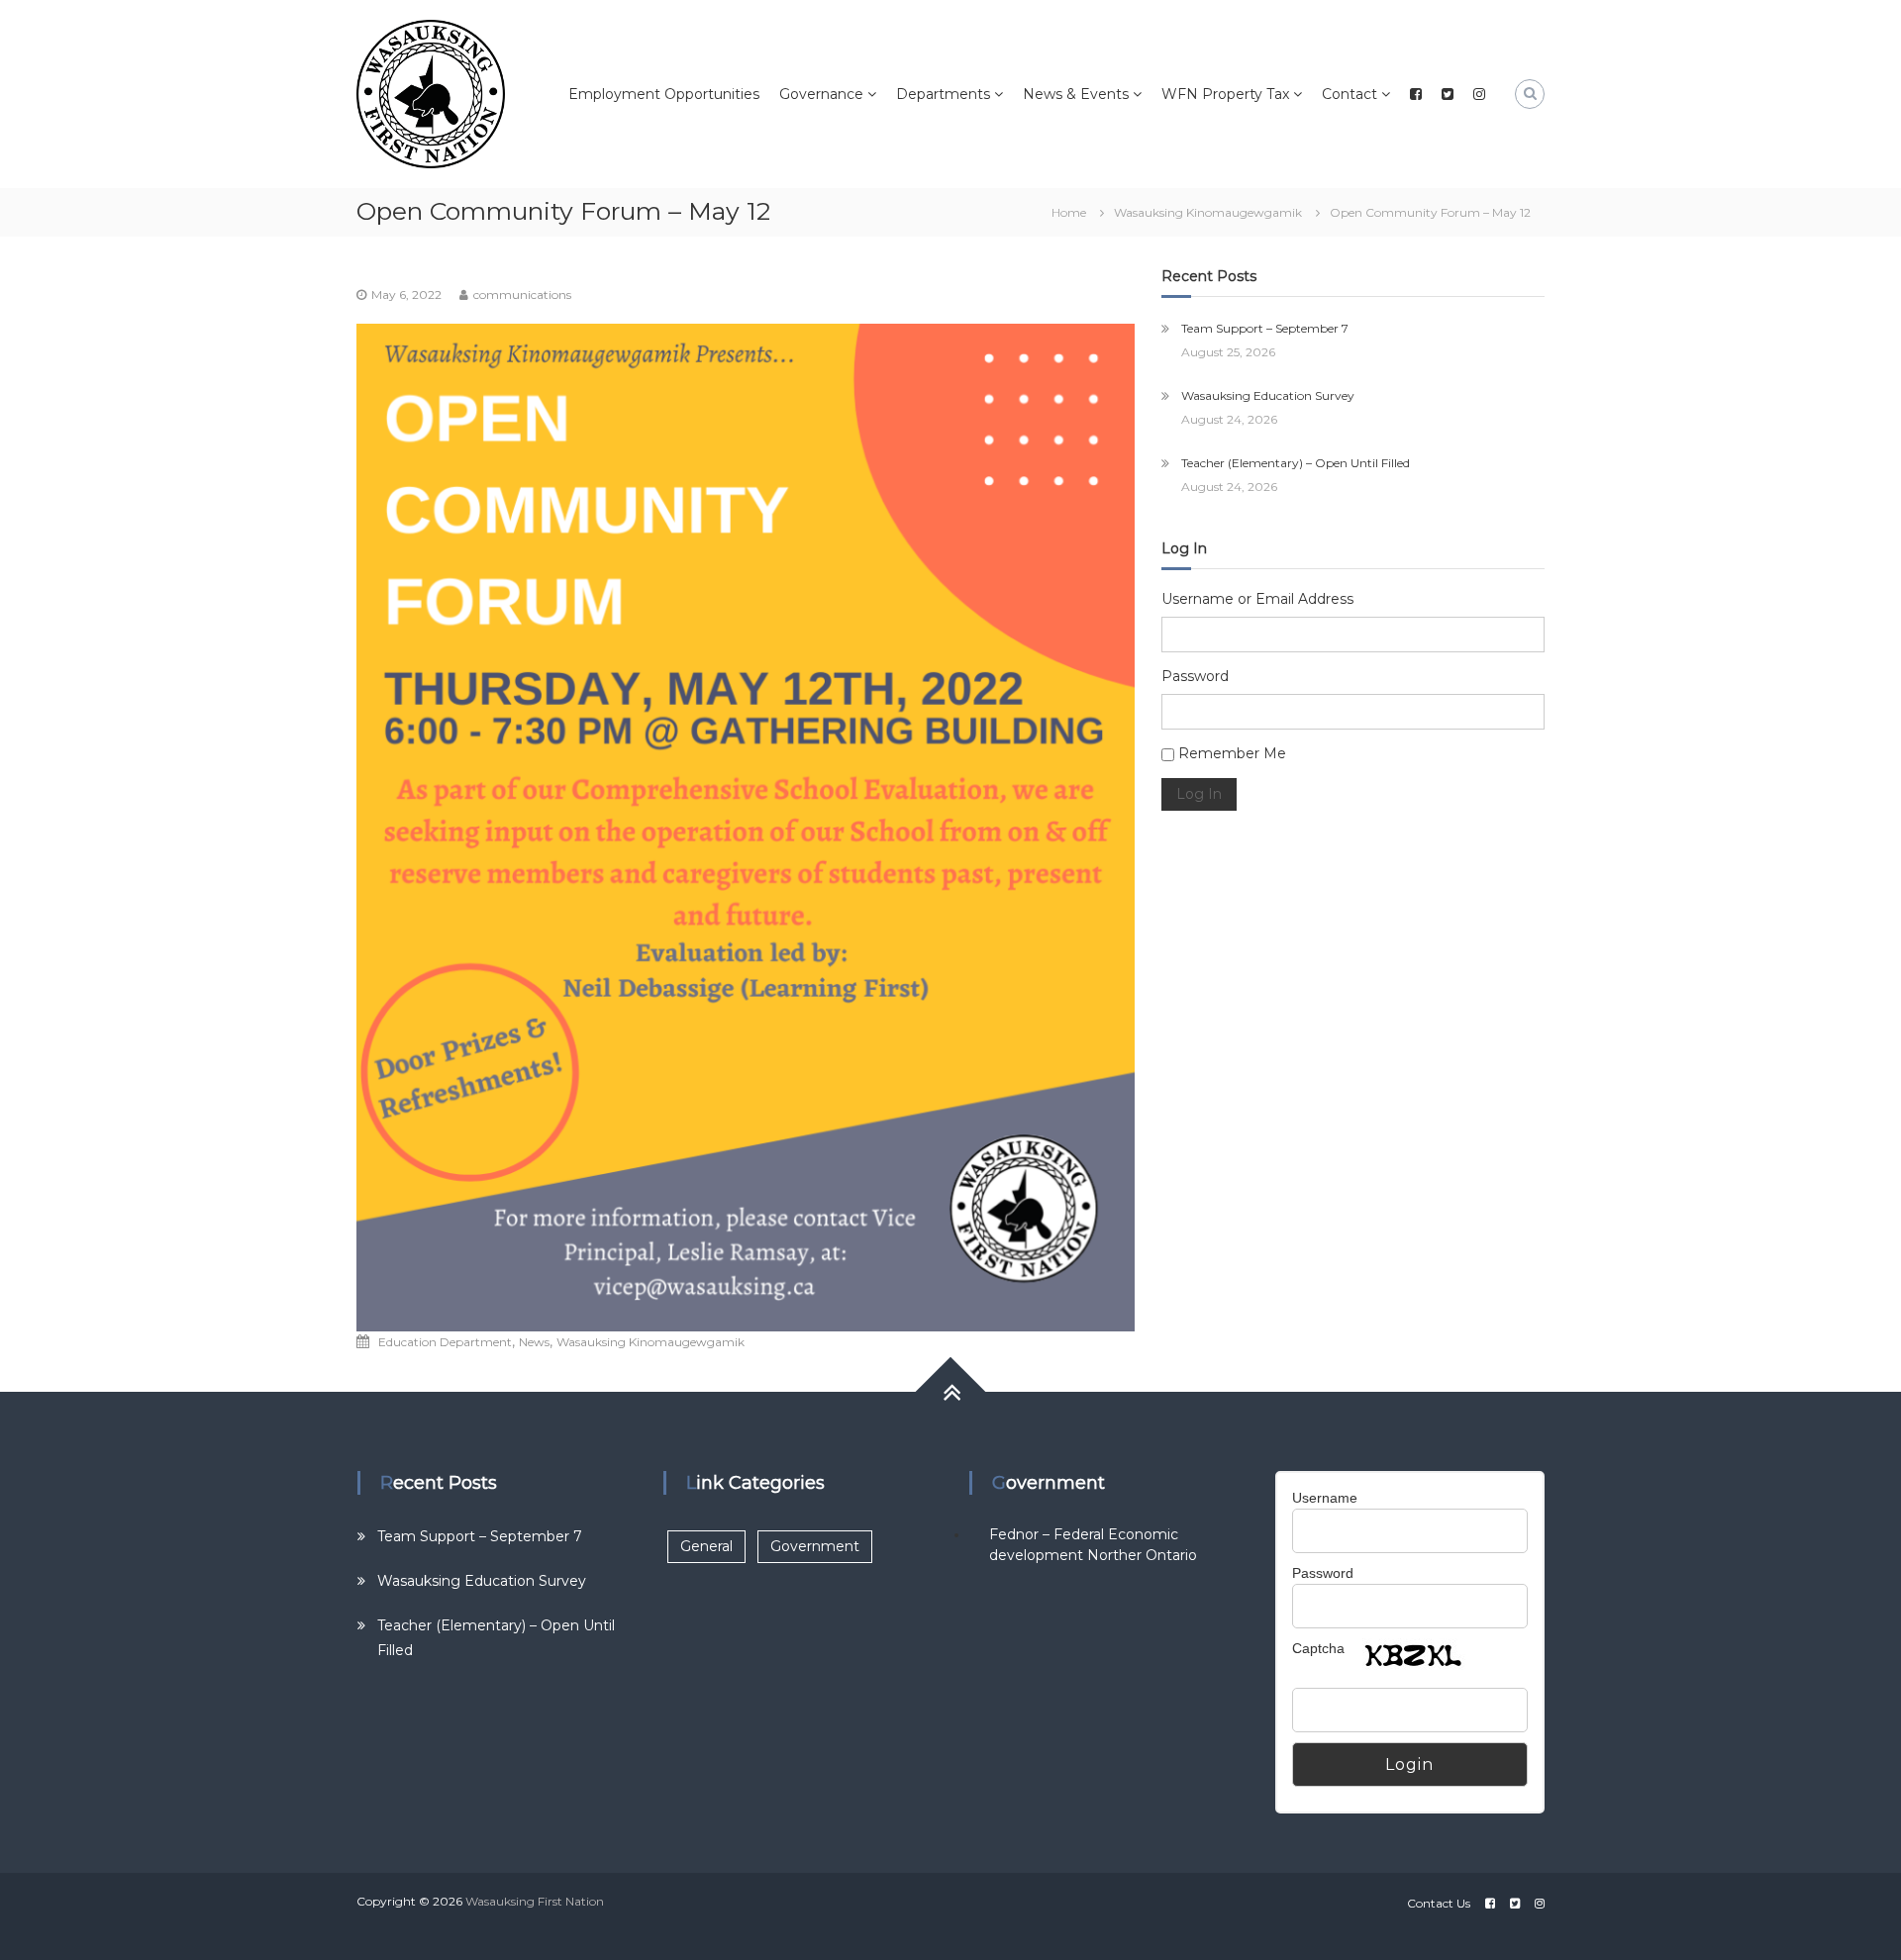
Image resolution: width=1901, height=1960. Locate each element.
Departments (943, 94)
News (534, 1342)
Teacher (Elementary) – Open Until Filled (1296, 463)
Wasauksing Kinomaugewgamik (1208, 212)
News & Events (1076, 94)
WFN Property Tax (1225, 94)
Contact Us (1439, 1903)
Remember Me (1232, 753)
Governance (821, 94)
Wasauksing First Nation (535, 1901)
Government (815, 1546)
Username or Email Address (1257, 599)
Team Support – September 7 (1265, 328)
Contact (1350, 94)
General (706, 1546)
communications (522, 294)
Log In (1199, 794)
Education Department (445, 1342)
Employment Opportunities (664, 94)
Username (1325, 1498)
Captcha (1318, 1648)
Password (1195, 676)
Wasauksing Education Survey (1268, 395)
